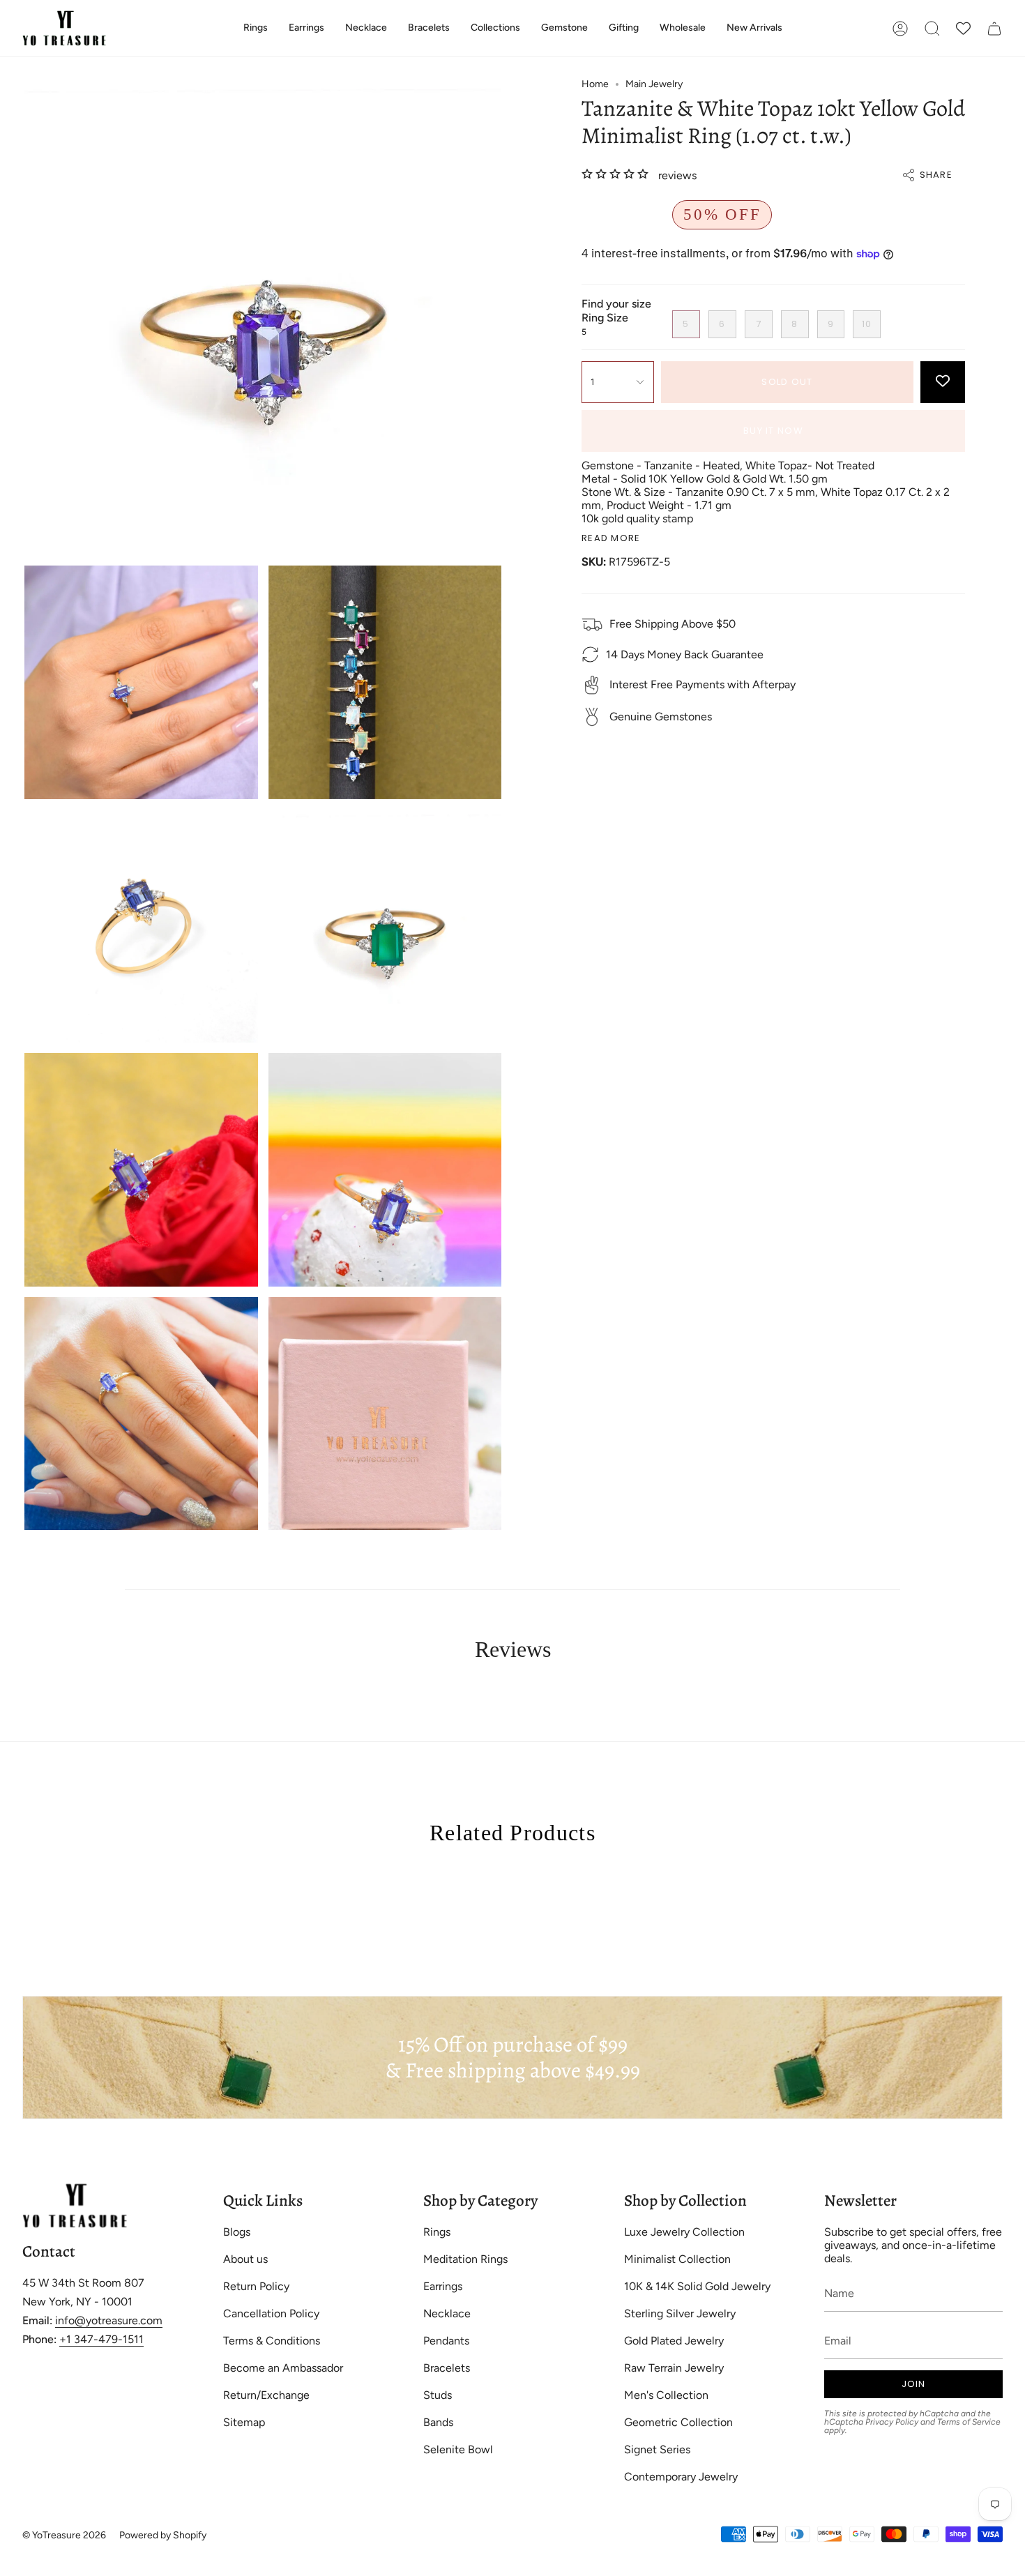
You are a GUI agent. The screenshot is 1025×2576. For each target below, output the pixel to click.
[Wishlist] (963, 28)
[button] (256, 28)
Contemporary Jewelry (681, 2477)
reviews (677, 175)
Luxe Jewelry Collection (684, 2232)
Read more (611, 538)
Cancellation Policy (271, 2313)
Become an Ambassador (283, 2368)
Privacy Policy (892, 2422)
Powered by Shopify (163, 2535)
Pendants (446, 2341)
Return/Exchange (266, 2395)
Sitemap (244, 2422)
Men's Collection (666, 2395)
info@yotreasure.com (109, 2320)
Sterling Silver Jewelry (680, 2313)
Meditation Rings (465, 2259)
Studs (438, 2395)
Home (595, 84)
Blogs (237, 2232)
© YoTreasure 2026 (64, 2535)
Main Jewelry (654, 84)
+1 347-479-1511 (101, 2339)
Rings (437, 2232)
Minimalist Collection (677, 2259)
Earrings (443, 2286)
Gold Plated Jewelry (674, 2341)
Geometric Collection (678, 2422)
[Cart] (994, 28)
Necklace (447, 2313)
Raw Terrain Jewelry (674, 2368)
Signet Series (657, 2449)
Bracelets (447, 2368)
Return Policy (256, 2286)
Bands (438, 2422)
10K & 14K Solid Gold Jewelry (697, 2286)
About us (245, 2259)
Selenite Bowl (458, 2449)
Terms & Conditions (272, 2341)
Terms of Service (969, 2422)
